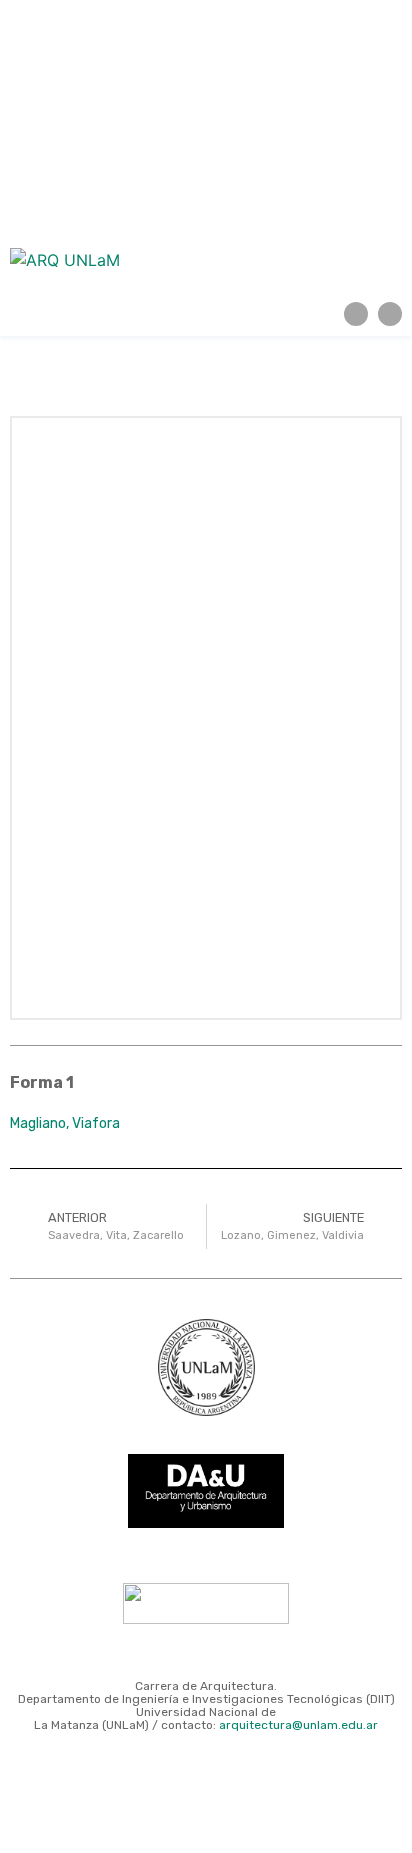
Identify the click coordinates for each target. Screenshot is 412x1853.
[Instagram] (356, 314)
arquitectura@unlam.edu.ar (298, 1725)
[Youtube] (390, 314)
